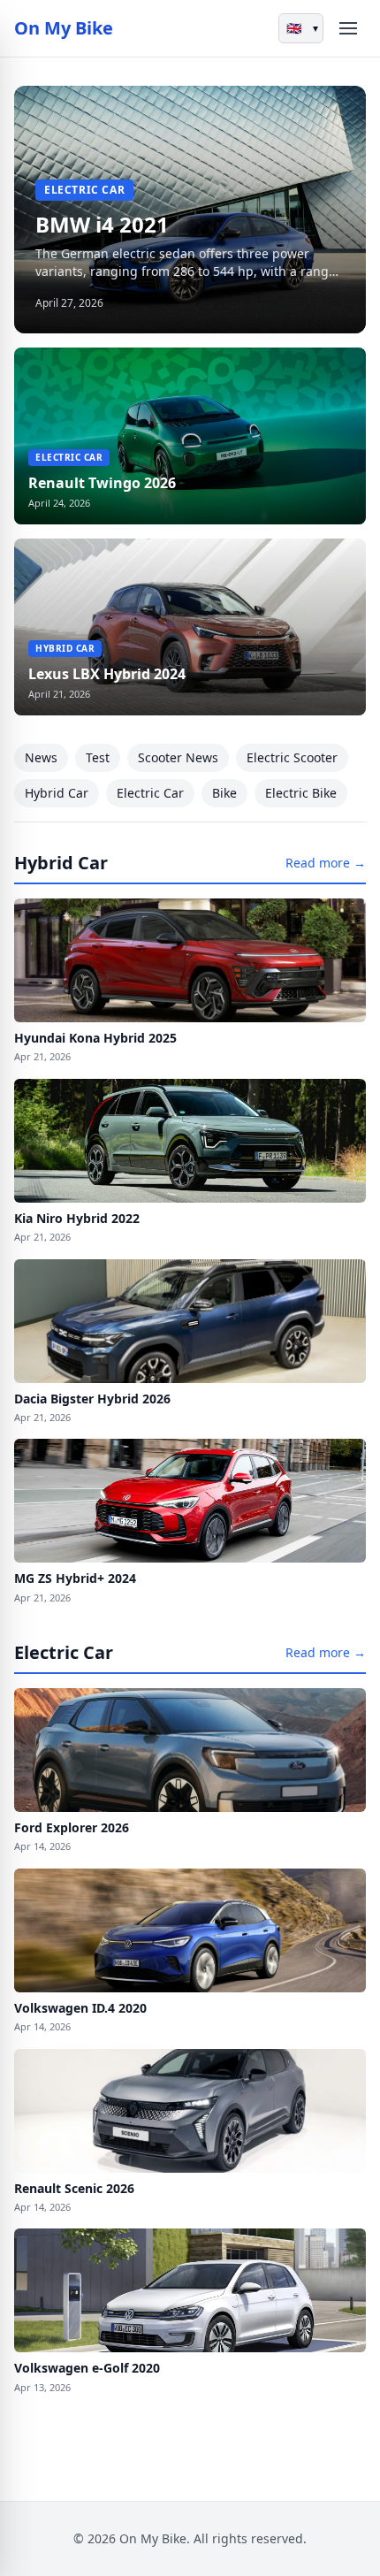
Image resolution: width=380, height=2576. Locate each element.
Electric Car (150, 793)
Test (98, 757)
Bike (224, 793)
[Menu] (348, 28)
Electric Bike (301, 793)
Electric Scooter (292, 757)
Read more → (326, 863)
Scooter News (178, 757)
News (41, 757)
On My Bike (64, 28)
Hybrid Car (57, 793)
